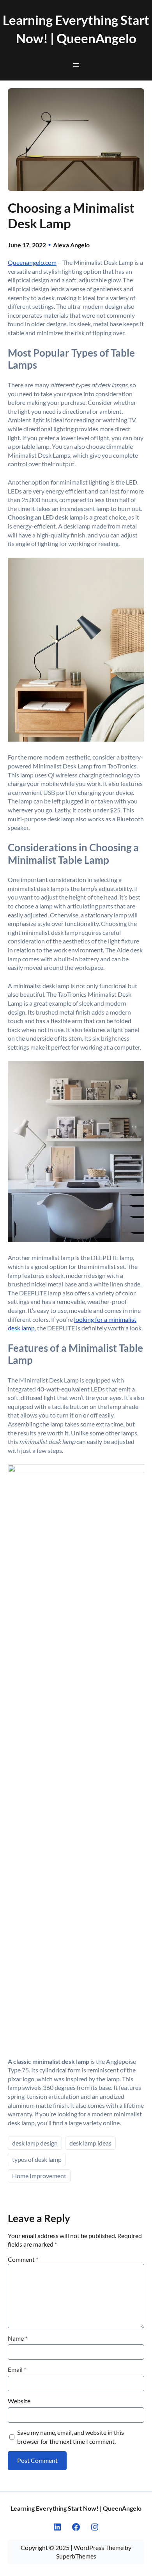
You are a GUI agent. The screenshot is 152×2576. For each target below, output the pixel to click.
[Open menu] (76, 65)
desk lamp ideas (90, 2143)
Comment (23, 2259)
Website (19, 2401)
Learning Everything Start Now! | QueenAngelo (76, 2508)
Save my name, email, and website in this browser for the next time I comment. (71, 2437)
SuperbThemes (76, 2556)
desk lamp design (35, 2143)
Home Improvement (39, 2176)
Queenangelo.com (32, 262)
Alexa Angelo (71, 245)
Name (18, 2338)
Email (17, 2369)
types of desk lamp (37, 2159)
